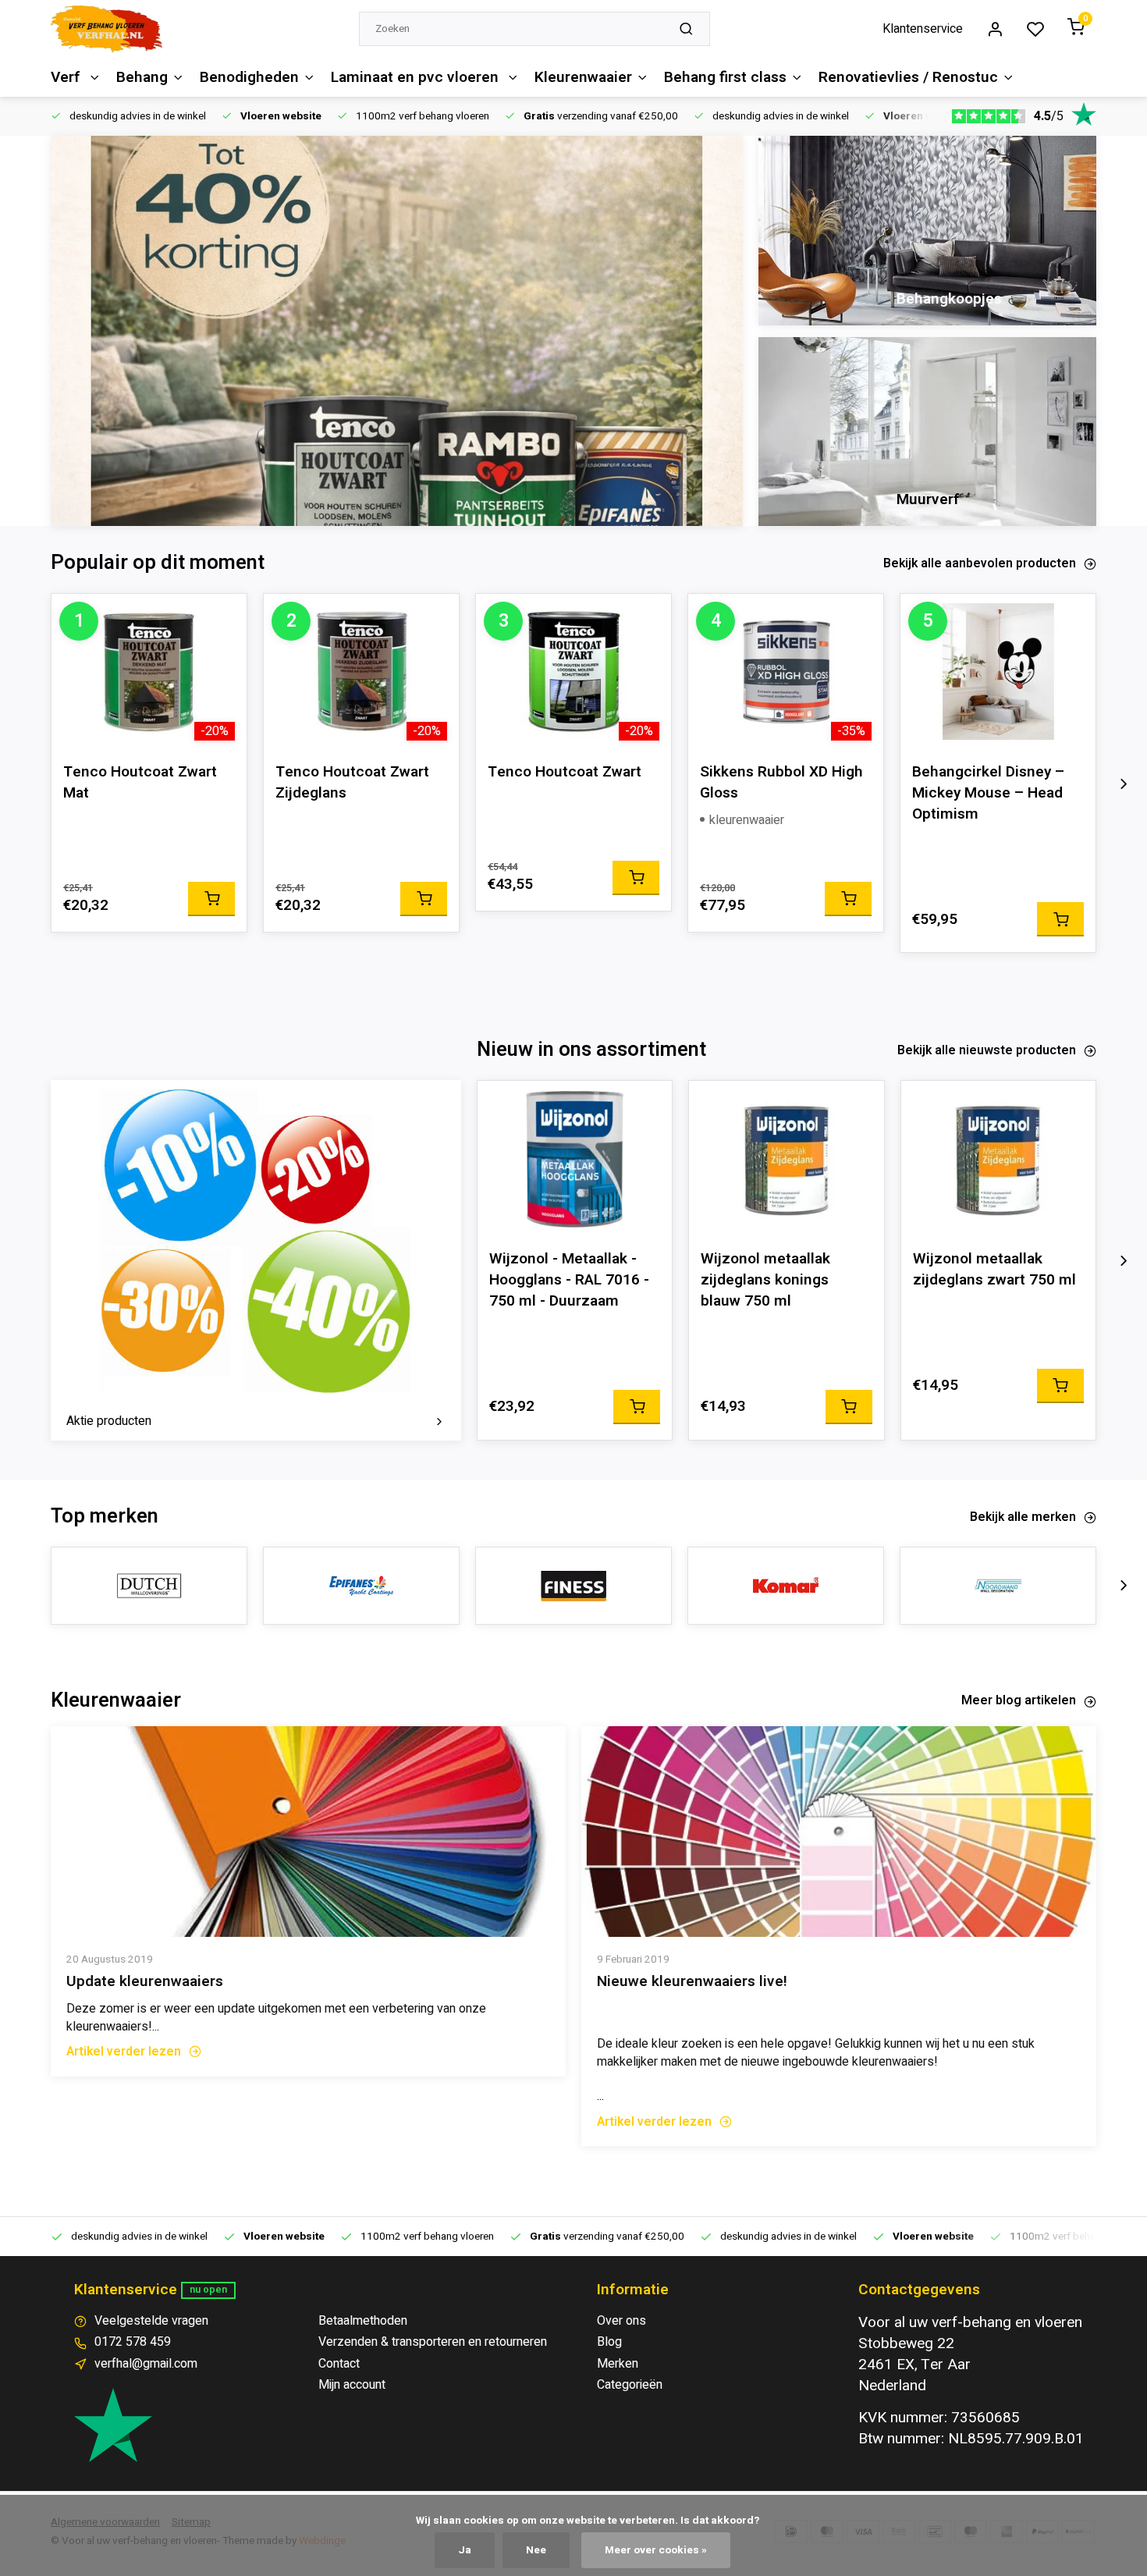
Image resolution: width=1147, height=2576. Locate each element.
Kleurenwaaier (583, 77)
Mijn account (352, 2385)
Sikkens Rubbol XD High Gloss (781, 783)
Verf (67, 77)
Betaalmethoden (363, 2321)
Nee (536, 2550)
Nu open (208, 2290)
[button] (1124, 783)
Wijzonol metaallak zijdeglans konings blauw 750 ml (765, 1280)
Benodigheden (249, 77)
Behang (142, 77)
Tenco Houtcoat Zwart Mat (140, 783)
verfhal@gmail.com (146, 2364)
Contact (339, 2364)
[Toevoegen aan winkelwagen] (211, 899)
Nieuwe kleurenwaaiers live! (692, 1982)
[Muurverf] (927, 432)
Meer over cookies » (656, 2550)
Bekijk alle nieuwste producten (987, 1050)
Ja (465, 2550)
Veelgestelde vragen (151, 2321)
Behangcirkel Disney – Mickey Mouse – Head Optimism (988, 793)
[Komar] (786, 1586)
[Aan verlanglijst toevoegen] (223, 617)
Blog (609, 2342)
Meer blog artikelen (1019, 1700)
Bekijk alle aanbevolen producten (980, 563)
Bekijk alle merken (1023, 1517)
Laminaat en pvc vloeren (417, 77)
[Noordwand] (998, 1586)
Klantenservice (923, 29)
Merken (618, 2364)
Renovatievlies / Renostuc (908, 77)
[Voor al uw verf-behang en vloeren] (107, 29)
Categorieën (630, 2385)
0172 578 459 (133, 2342)
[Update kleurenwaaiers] (308, 1832)
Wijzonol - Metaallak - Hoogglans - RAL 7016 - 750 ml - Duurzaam (569, 1280)
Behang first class (725, 77)
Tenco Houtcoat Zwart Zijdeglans (352, 783)
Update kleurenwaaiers (145, 1982)
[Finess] (573, 1586)
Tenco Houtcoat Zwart (565, 772)
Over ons (621, 2321)
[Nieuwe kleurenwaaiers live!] (839, 1832)
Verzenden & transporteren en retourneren (433, 2342)
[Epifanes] (361, 1586)
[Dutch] (149, 1586)
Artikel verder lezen (124, 2052)
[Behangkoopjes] (927, 231)
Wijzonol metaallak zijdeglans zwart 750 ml (994, 1270)
